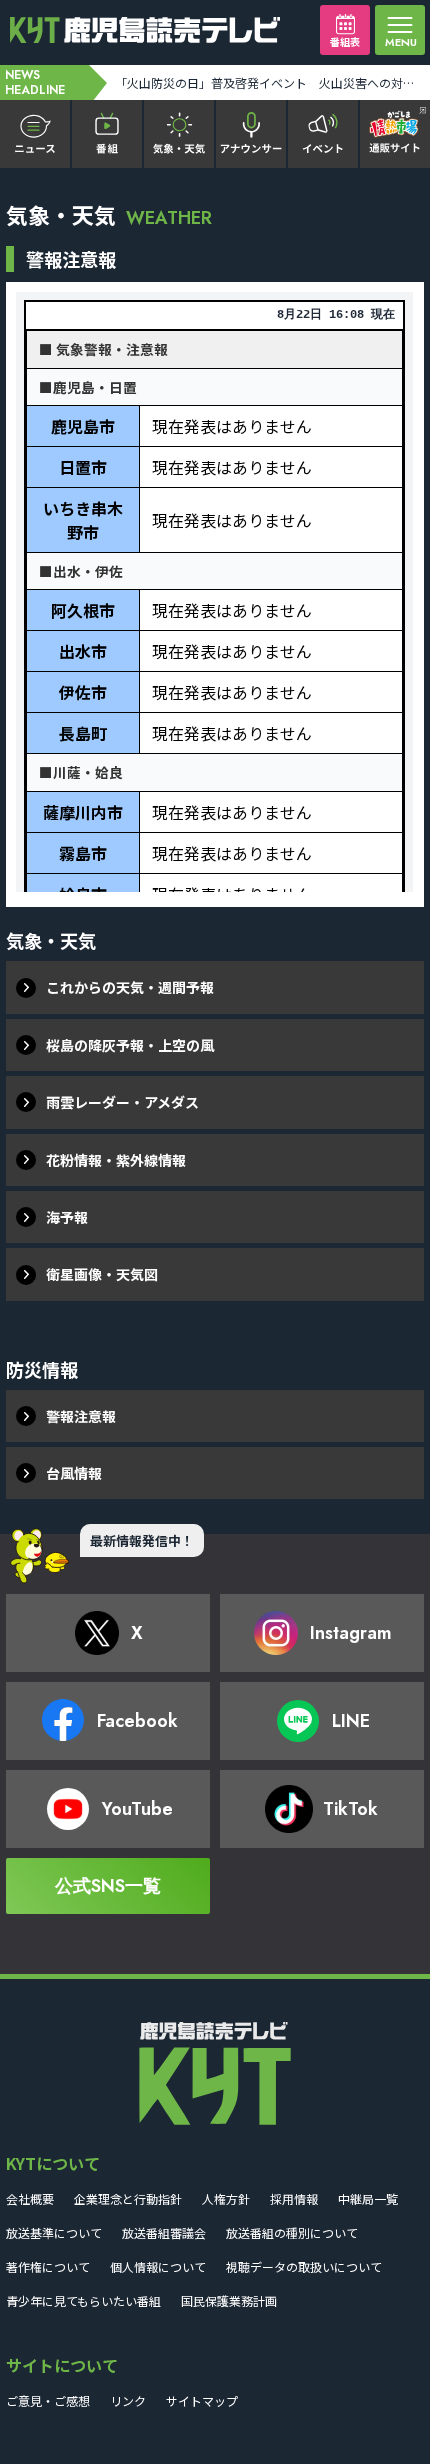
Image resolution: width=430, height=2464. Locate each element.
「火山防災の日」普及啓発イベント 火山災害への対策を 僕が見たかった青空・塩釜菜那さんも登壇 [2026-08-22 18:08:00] (270, 82)
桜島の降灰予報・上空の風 (130, 1045)
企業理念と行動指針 (128, 2198)
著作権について (48, 2266)
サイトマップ (202, 2400)
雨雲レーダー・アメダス (122, 1102)
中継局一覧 (368, 2198)
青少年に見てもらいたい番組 (83, 2300)
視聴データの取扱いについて (304, 2266)
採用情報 (294, 2198)
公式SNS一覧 (108, 1886)
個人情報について (158, 2266)
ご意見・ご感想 (48, 2400)
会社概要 (30, 2198)
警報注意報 (81, 1416)
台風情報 (74, 1473)
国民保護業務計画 (229, 2300)
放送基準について (54, 2232)
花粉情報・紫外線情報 (116, 1160)
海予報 (67, 1217)
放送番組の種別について (292, 2232)
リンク (128, 2400)
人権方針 (226, 2198)
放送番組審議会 (164, 2232)
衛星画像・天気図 (102, 1274)
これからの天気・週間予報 (130, 987)
